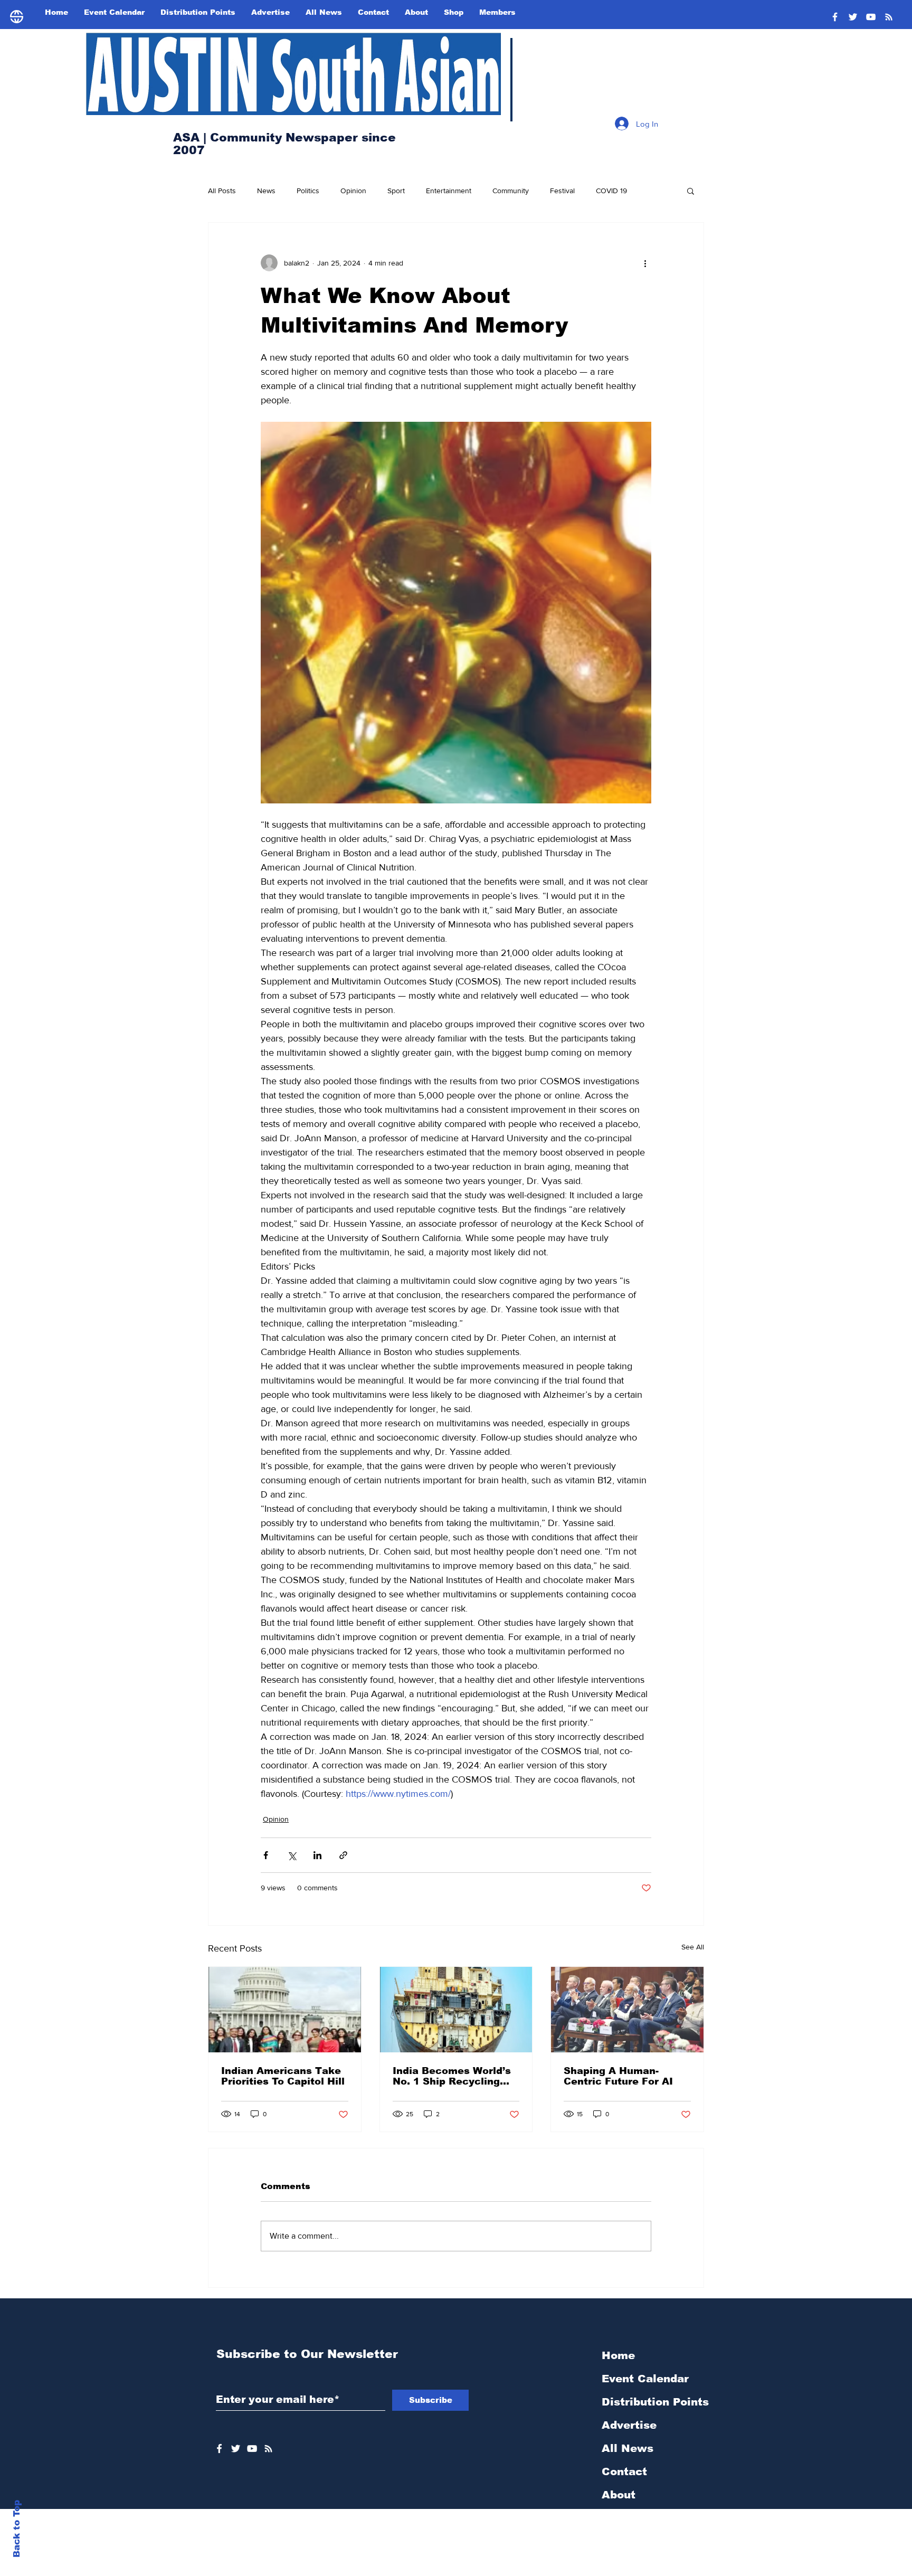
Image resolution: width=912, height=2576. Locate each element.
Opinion (353, 191)
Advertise (629, 2425)
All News (628, 2448)
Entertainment (449, 191)
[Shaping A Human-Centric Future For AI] (627, 2010)
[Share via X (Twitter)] (292, 1855)
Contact (624, 2471)
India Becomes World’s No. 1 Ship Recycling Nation (452, 2076)
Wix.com (532, 2570)
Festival (562, 191)
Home (618, 2355)
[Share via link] (343, 1855)
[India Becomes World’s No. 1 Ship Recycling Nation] (456, 2010)
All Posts (222, 191)
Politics (308, 191)
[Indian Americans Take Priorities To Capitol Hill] (285, 2010)
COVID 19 (611, 191)
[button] (691, 191)
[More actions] (645, 263)
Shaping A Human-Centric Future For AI (618, 2076)
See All (693, 1947)
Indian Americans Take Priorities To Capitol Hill (283, 2076)
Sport (396, 191)
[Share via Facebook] (266, 1855)
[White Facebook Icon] (219, 2449)
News (266, 191)
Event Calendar (645, 2379)
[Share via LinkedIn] (317, 1855)
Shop (616, 2518)
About (619, 2495)
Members (628, 2541)
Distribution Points (655, 2402)
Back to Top (17, 2529)
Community (511, 191)
